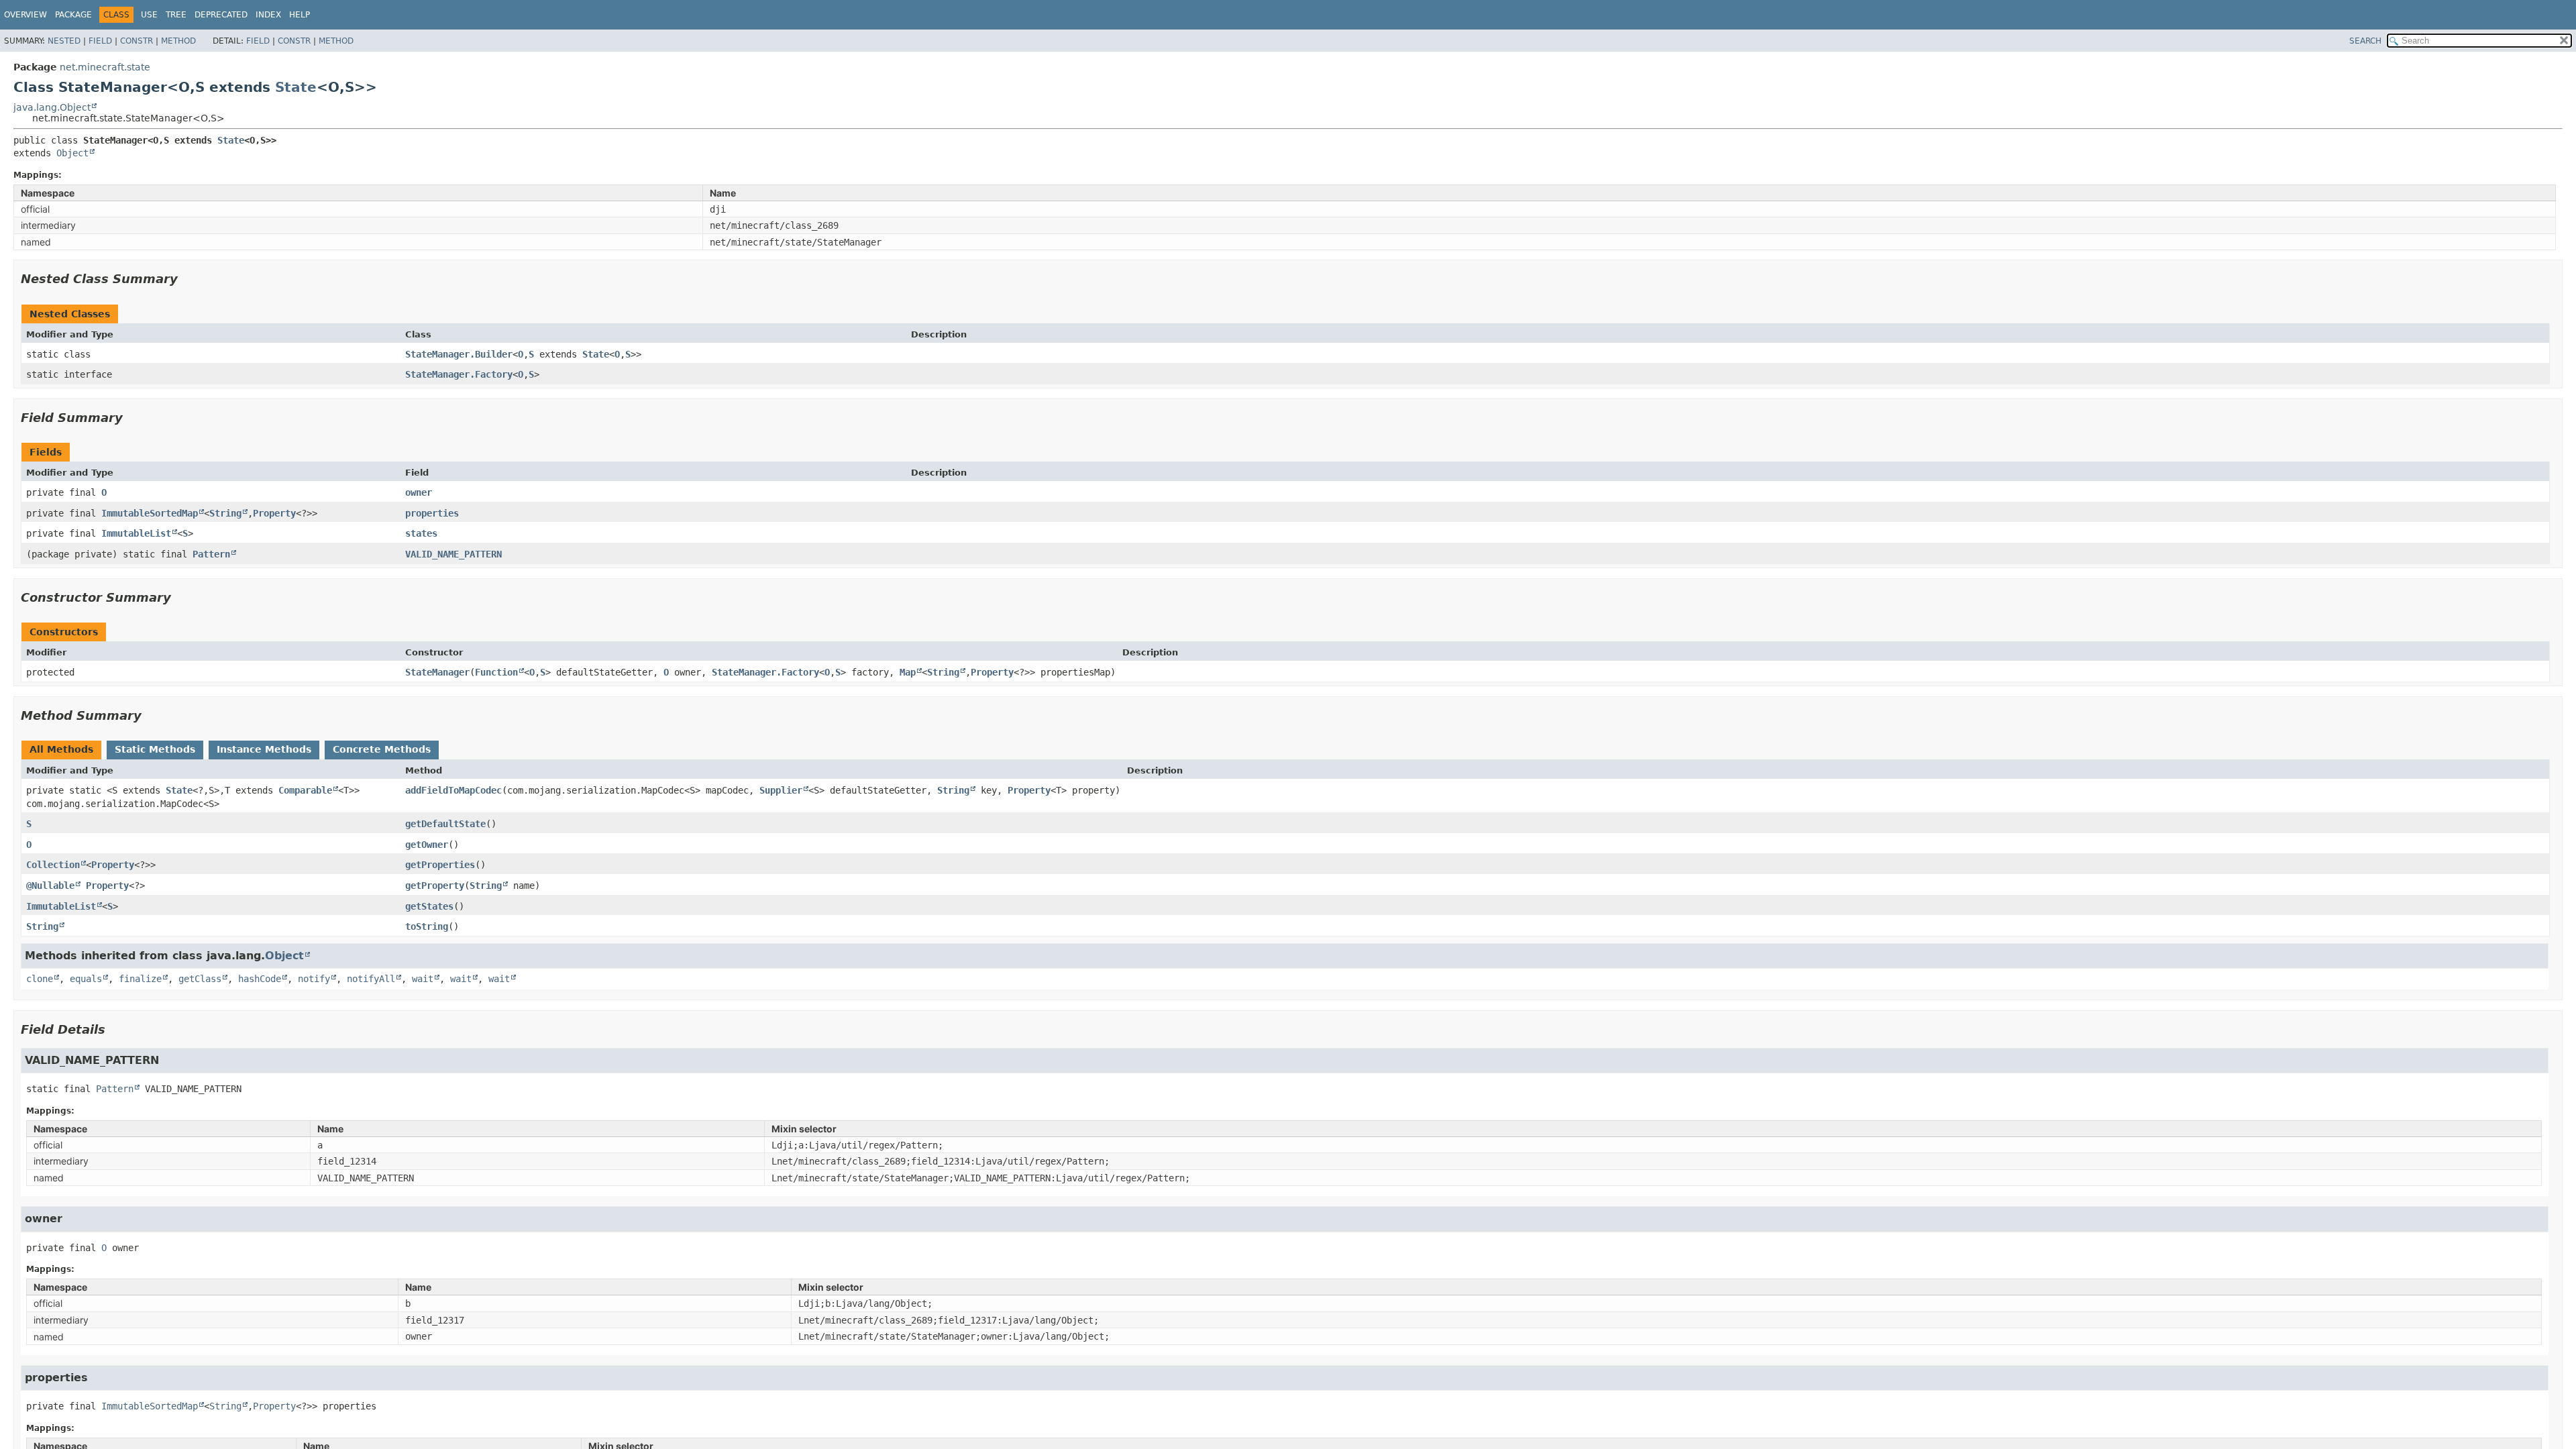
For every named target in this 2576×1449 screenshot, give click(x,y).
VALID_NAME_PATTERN (453, 554)
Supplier (781, 790)
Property (274, 513)
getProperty (435, 885)
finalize (140, 979)
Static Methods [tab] (155, 749)
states (421, 533)
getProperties (440, 865)
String (225, 513)
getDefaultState (445, 824)
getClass (200, 979)
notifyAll (371, 979)
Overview (25, 15)
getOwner (427, 845)
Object (72, 153)
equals (86, 979)
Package (73, 15)
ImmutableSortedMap (150, 513)
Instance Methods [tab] (264, 749)
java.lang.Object (52, 107)
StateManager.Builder (459, 354)
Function (496, 672)
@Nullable (50, 885)
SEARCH (2365, 41)
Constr (137, 41)
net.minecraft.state (105, 67)
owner (419, 492)
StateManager (437, 672)
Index (268, 15)
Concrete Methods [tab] (382, 749)
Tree (176, 15)
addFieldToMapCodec (453, 790)
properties (432, 513)
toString (427, 926)
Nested (64, 41)
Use (149, 15)
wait (423, 979)
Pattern (211, 554)
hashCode (260, 979)
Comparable (305, 790)
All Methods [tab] (61, 749)
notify (314, 979)
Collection (53, 865)
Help (300, 15)
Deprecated (221, 15)
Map (908, 672)
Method (178, 41)
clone (40, 979)
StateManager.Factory (459, 374)
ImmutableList (136, 533)
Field (100, 41)
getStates (429, 906)
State (296, 87)
